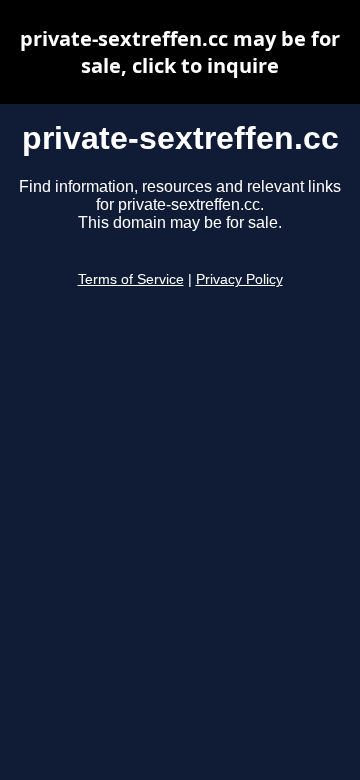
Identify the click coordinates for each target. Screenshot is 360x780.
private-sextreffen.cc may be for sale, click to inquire (180, 52)
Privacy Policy (239, 279)
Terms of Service (131, 279)
